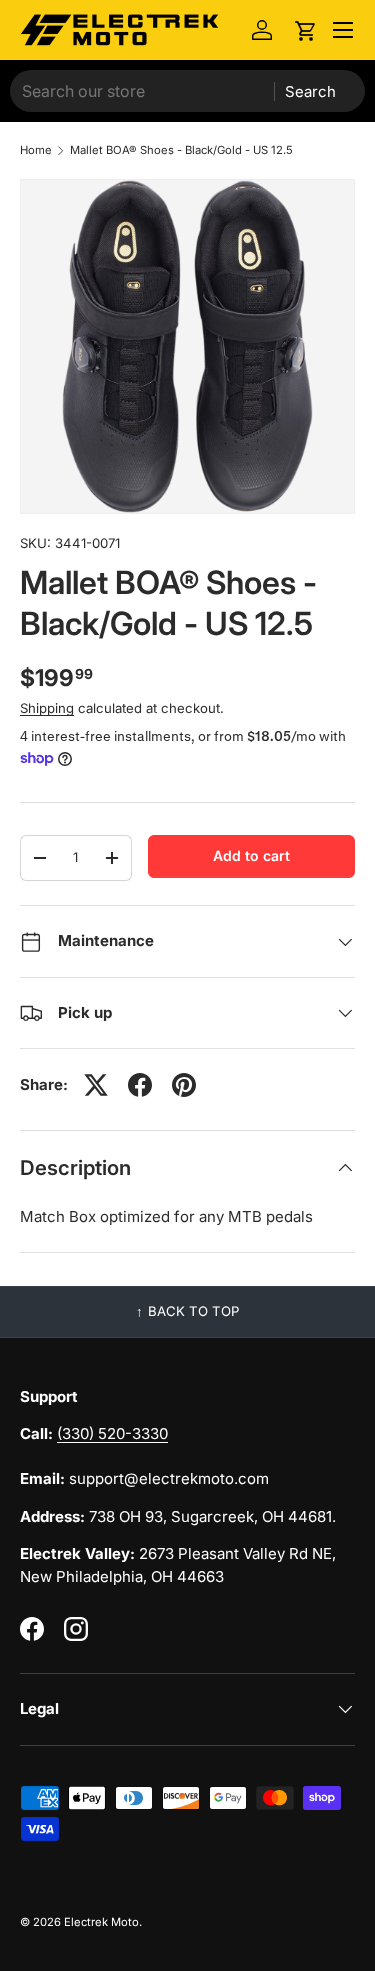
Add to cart (251, 855)
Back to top (193, 1311)
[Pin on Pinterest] (184, 1085)
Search (310, 91)
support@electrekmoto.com (169, 1478)
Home (36, 150)
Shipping (47, 708)
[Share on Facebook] (140, 1085)
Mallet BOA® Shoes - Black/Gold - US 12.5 (181, 150)
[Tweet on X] (96, 1085)
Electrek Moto (101, 1922)
